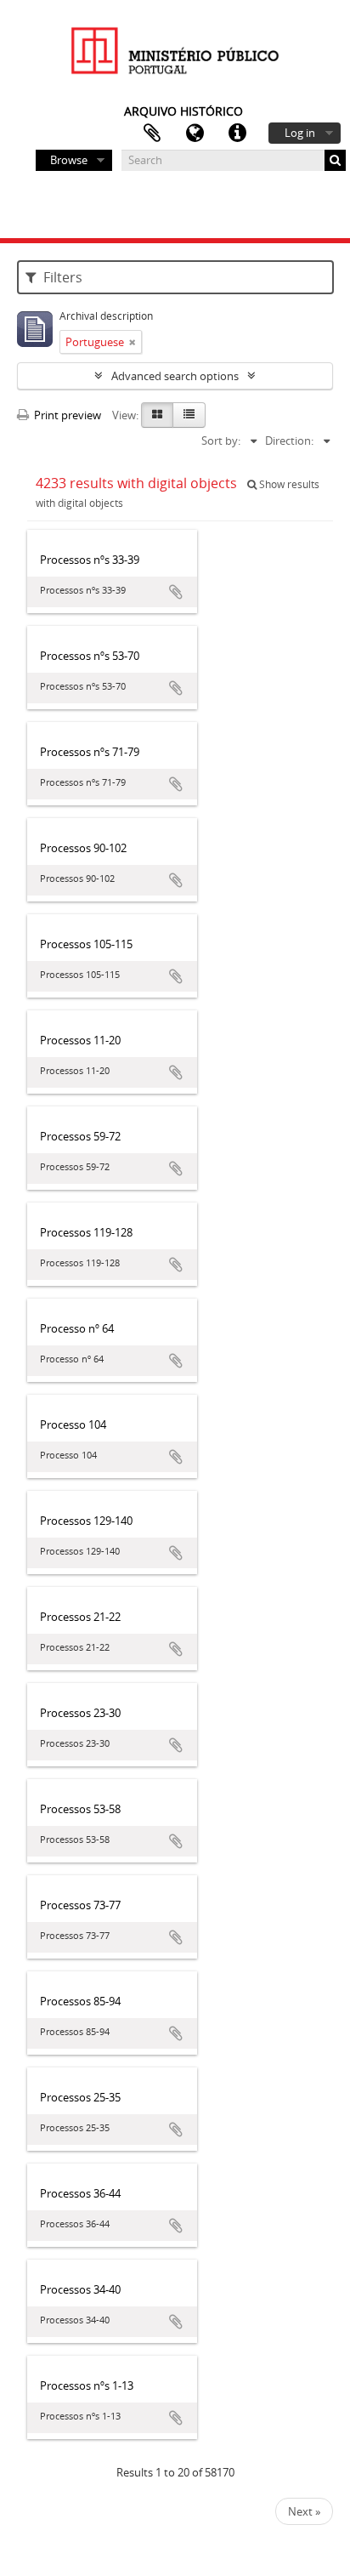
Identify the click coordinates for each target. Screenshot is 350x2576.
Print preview (66, 415)
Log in (300, 133)
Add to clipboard (176, 592)
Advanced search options (175, 376)
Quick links (237, 134)
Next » (304, 2511)
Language (195, 134)
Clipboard (152, 134)
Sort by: (221, 441)
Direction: (289, 441)
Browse (69, 160)
